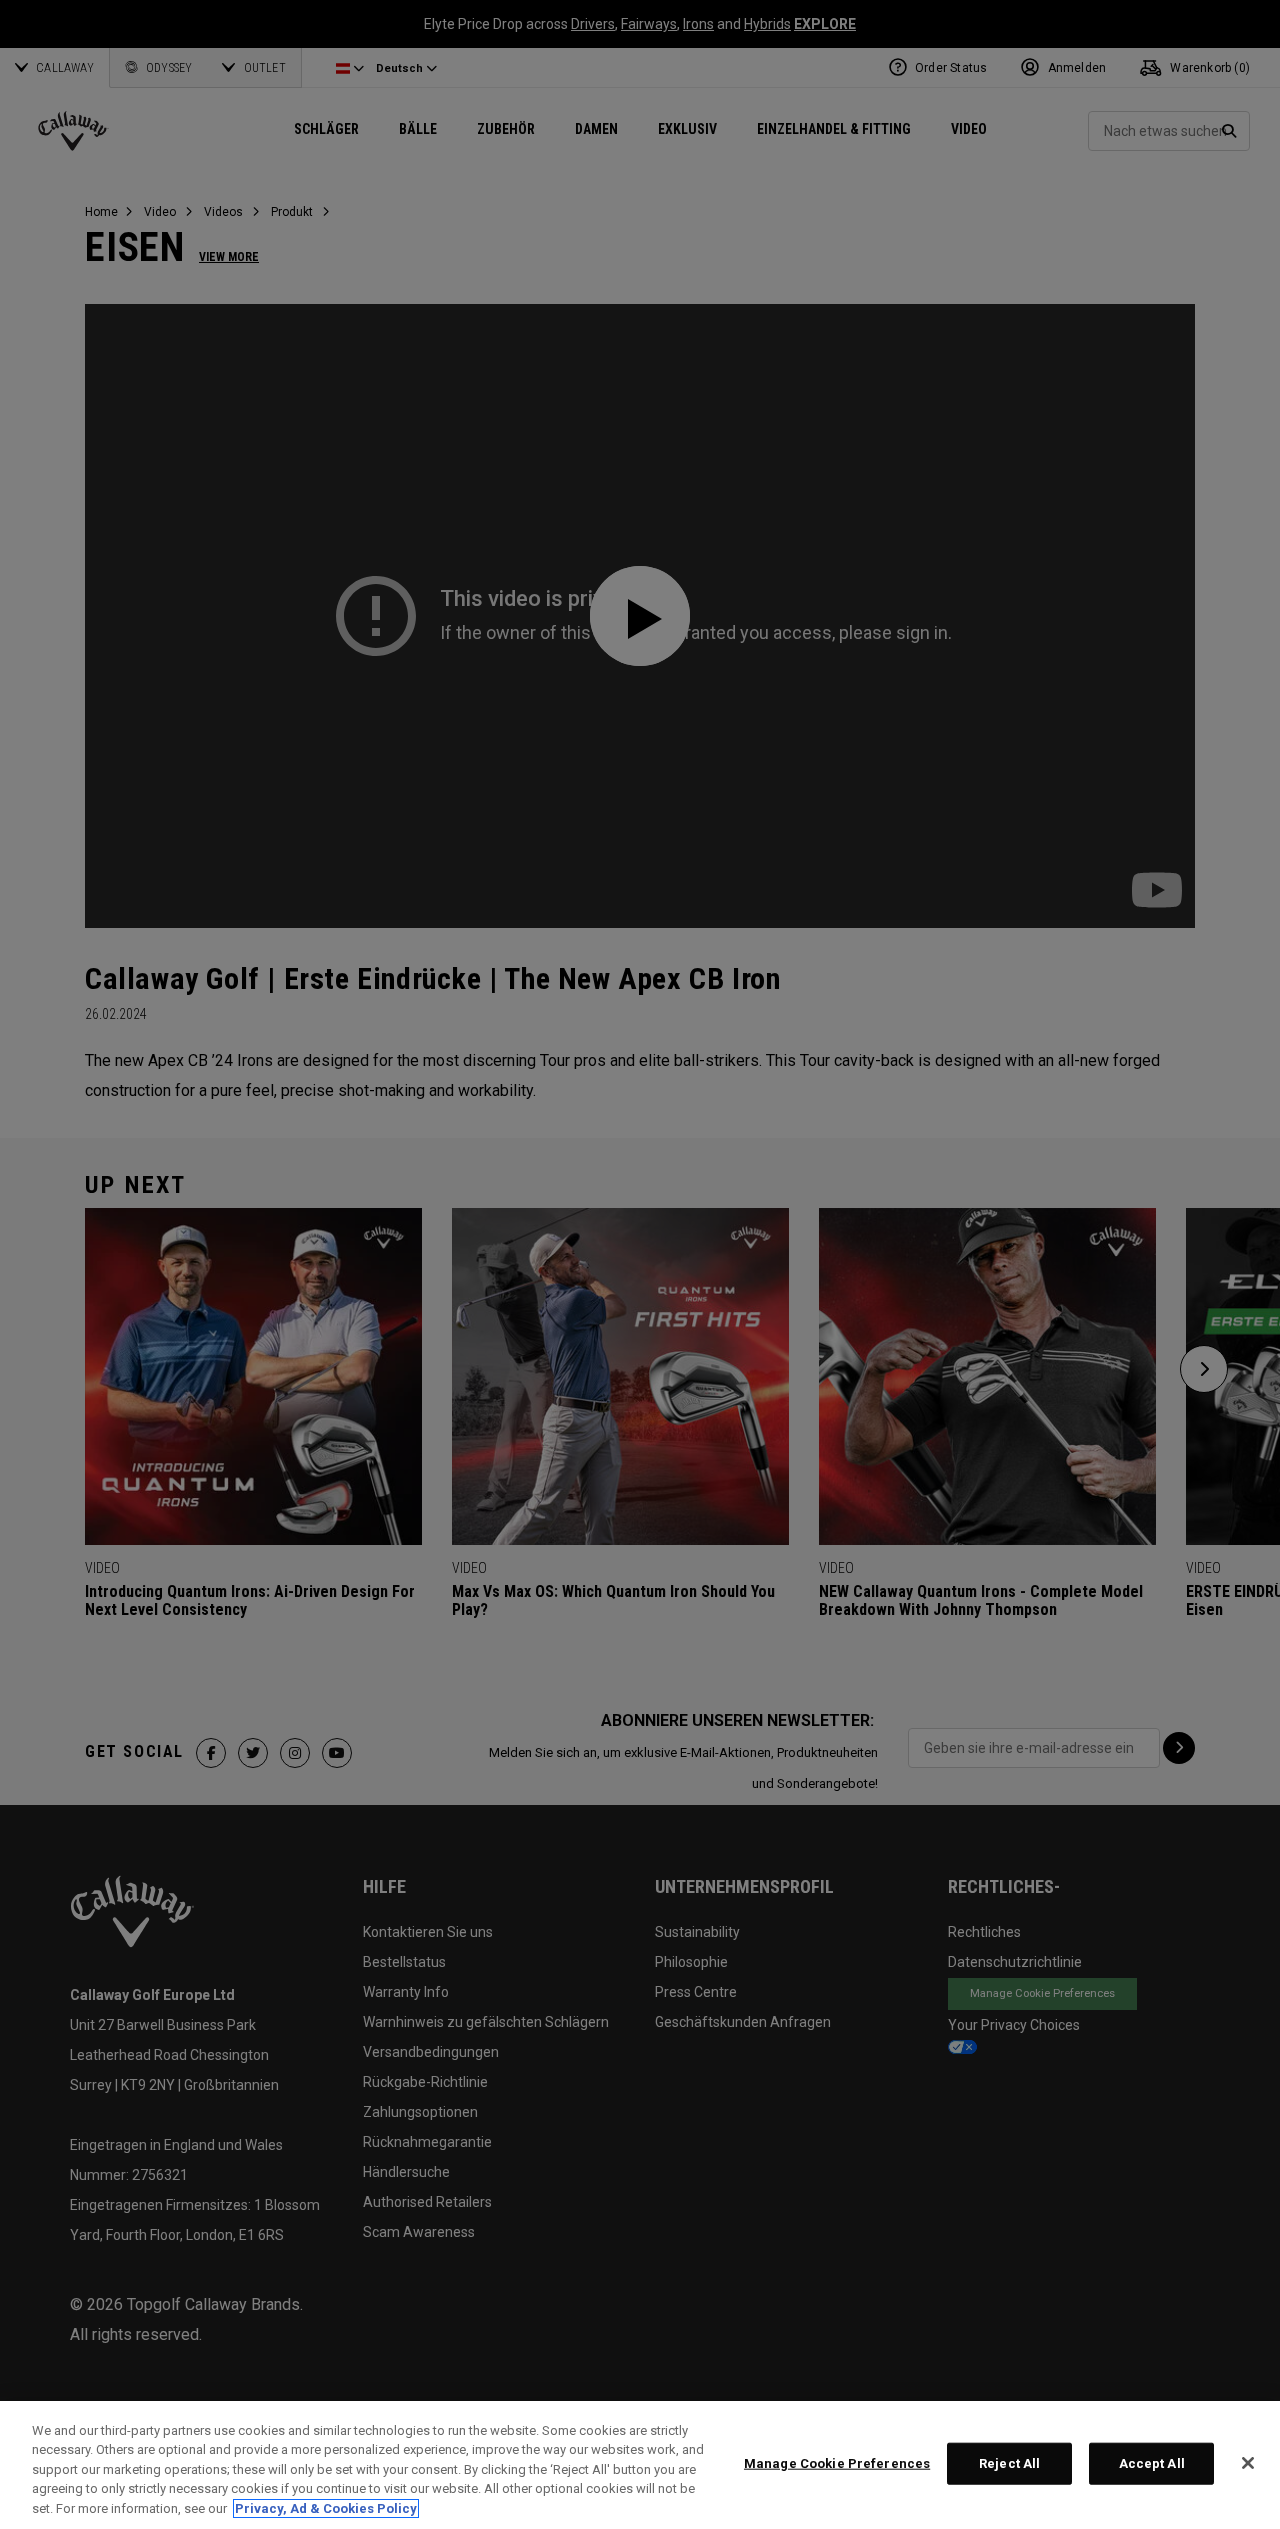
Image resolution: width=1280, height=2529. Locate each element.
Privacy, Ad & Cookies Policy (326, 2508)
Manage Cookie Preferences (837, 2463)
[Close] (1248, 2463)
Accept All (1152, 2463)
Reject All (1009, 2463)
